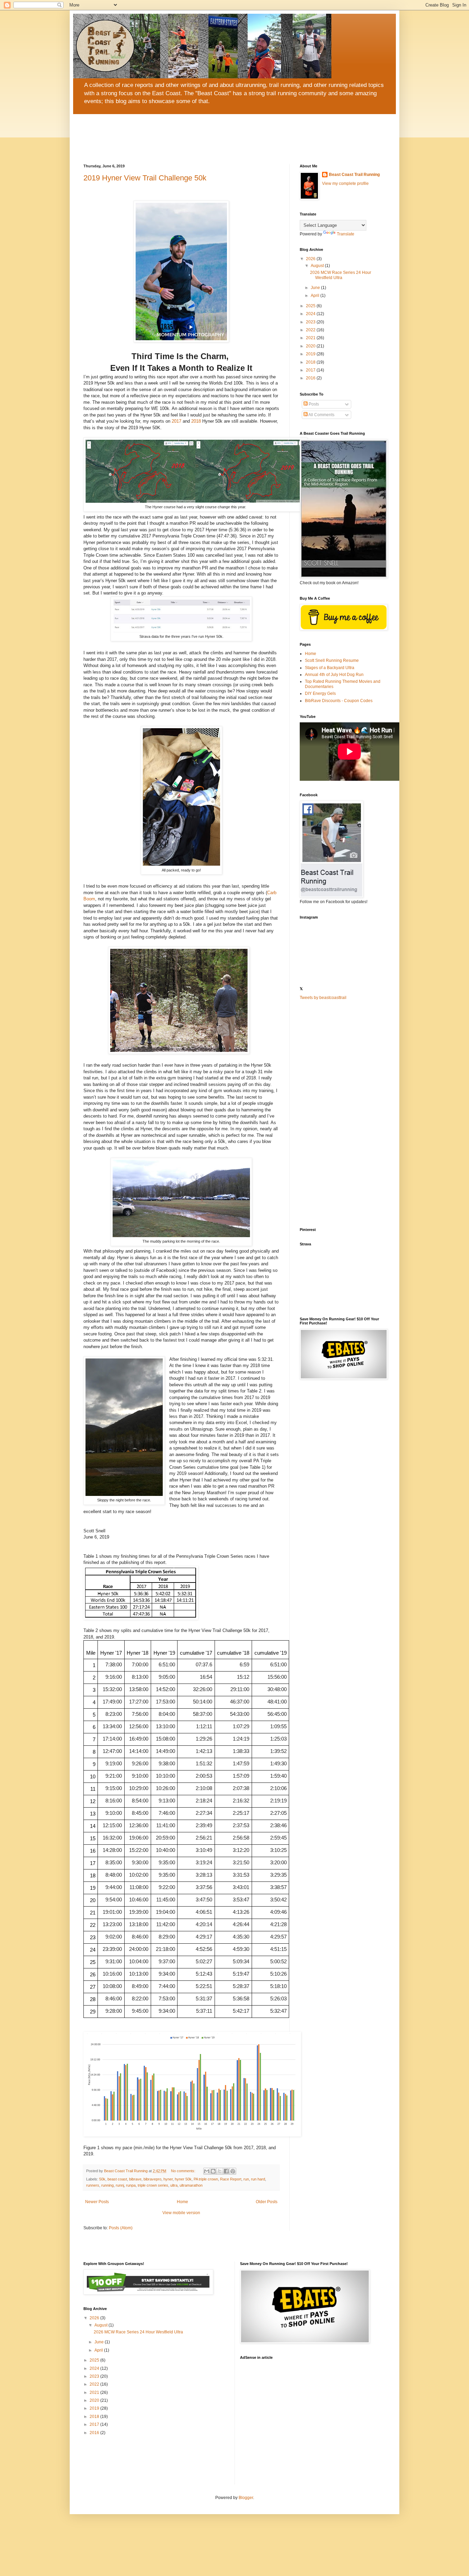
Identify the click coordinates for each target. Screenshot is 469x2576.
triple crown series (153, 2185)
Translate (346, 234)
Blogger (246, 2498)
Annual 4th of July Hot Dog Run (334, 675)
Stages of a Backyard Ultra (330, 668)
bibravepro (152, 2179)
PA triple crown (206, 2179)
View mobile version (181, 2213)
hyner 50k (183, 2179)
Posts (313, 404)
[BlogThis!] (213, 2171)
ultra (174, 2185)
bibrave (135, 2179)
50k (102, 2179)
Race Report (231, 2179)
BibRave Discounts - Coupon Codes (339, 701)
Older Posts (267, 2202)
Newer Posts (97, 2202)
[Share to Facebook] (226, 2171)
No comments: (184, 2171)
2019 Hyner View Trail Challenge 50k (145, 178)
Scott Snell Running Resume (332, 660)
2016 (311, 378)
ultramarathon (191, 2185)
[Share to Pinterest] (233, 2171)
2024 (311, 314)
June (316, 288)
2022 (311, 330)
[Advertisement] (343, 1114)
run (246, 2179)
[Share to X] (220, 2171)
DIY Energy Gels (320, 693)
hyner (168, 2179)
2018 (196, 421)
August (318, 266)
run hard (258, 2179)
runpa (131, 2185)
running (107, 2185)
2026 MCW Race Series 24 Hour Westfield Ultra (341, 275)
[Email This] (207, 2171)
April (316, 296)
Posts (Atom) (121, 2228)
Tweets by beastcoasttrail (323, 998)
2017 (176, 421)
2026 (311, 259)
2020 (311, 346)
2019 (311, 354)
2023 (311, 322)
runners (93, 2185)
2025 (311, 306)
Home (182, 2202)
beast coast (117, 2179)
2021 (311, 338)
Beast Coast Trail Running (354, 175)
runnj (120, 2185)
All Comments (321, 415)
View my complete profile (345, 184)
